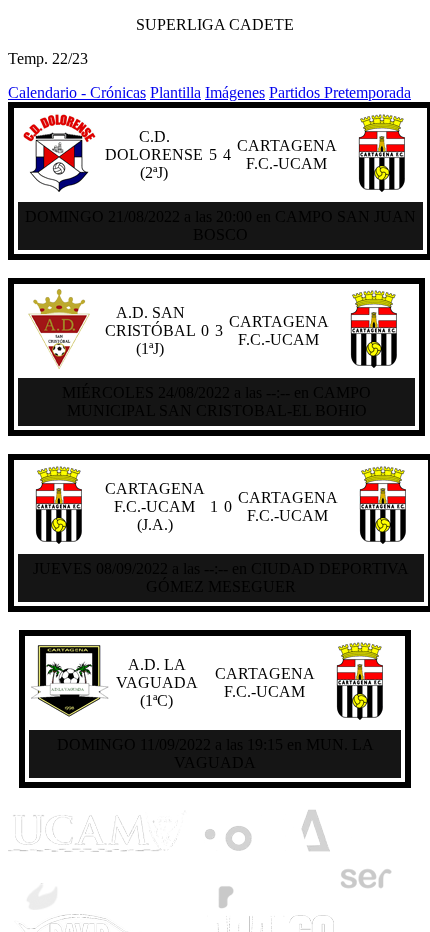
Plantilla (175, 92)
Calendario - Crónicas (77, 92)
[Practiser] (294, 904)
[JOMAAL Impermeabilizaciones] (277, 850)
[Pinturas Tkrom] (95, 904)
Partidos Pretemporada (340, 92)
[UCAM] (98, 850)
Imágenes (235, 92)
